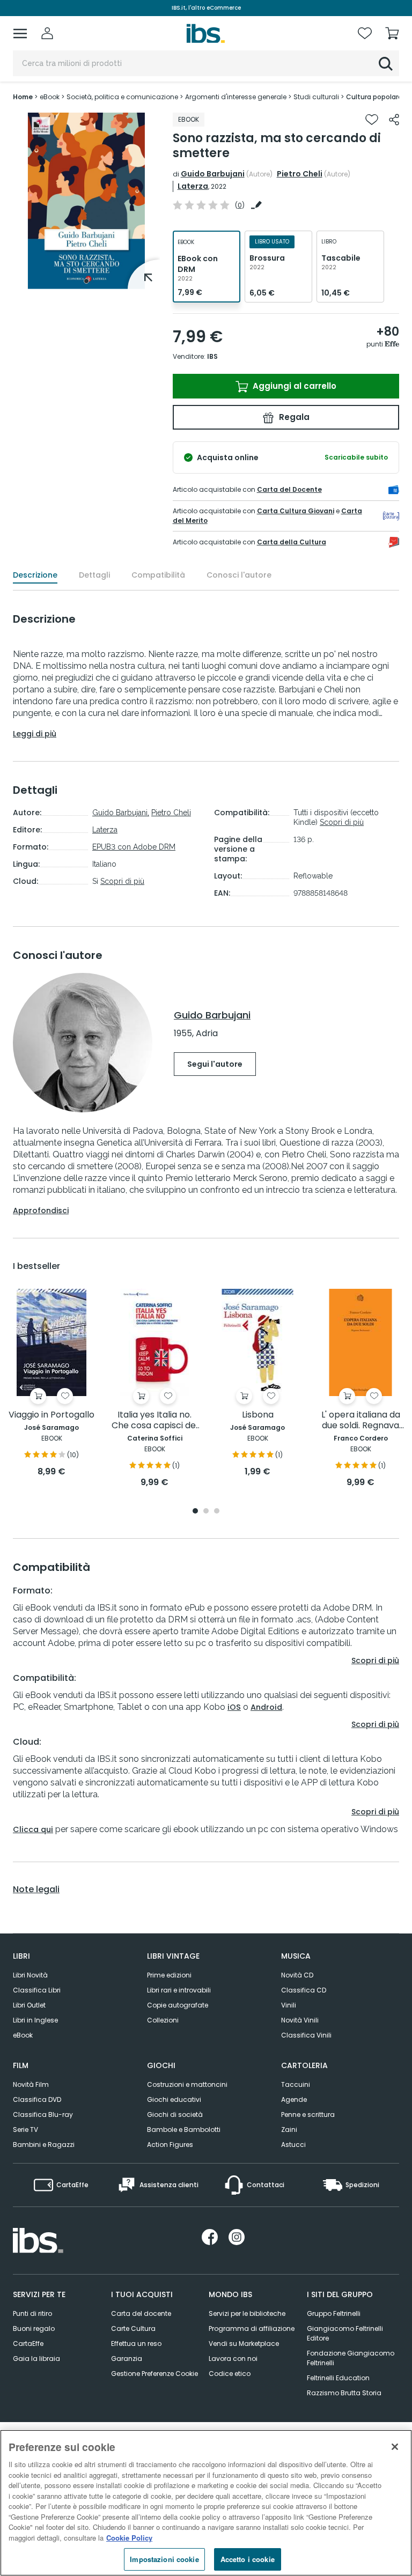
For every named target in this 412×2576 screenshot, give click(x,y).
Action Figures (170, 2145)
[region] (206, 2503)
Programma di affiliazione (252, 2328)
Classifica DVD (37, 2099)
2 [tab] (206, 1512)
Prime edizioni (169, 1975)
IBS (212, 356)
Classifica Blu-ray (43, 2114)
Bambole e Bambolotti (184, 2130)
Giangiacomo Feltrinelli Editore (345, 2333)
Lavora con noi (233, 2359)
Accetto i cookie (248, 2559)
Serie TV (25, 2130)
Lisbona (258, 1415)
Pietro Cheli (300, 174)
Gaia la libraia (36, 2359)
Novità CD (297, 1975)
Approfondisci (41, 1211)
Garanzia (127, 2359)
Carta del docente (141, 2313)
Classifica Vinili (306, 2035)
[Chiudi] (395, 2447)
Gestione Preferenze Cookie (154, 2374)
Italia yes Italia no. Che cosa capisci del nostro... (155, 1420)
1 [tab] (86, 281)
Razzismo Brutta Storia (344, 2393)
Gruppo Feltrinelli (334, 2313)
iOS (234, 1707)
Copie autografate (178, 2005)
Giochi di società (175, 2114)
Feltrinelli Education (338, 2378)
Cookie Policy (129, 2538)
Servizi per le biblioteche (247, 2313)
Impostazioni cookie (164, 2559)
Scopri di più (122, 881)
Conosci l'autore (239, 575)
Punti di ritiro (32, 2313)
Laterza (193, 186)
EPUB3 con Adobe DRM (134, 847)
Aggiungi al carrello (293, 386)
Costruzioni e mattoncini (187, 2084)
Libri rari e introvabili (179, 1990)
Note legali (36, 1889)
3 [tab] (217, 1512)
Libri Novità (30, 1975)
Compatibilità (158, 575)
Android (266, 1707)
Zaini (289, 2130)
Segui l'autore (215, 1064)
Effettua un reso (136, 2344)
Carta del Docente (289, 489)
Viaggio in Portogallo (51, 1415)
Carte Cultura (133, 2328)
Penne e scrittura (308, 2114)
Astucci (293, 2145)
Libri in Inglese (35, 2020)
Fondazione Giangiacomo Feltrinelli (351, 2358)
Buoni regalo (34, 2328)
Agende (294, 2099)
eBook (23, 2035)
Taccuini (296, 2084)
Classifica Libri (37, 1990)
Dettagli (94, 575)
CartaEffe (28, 2344)
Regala (293, 417)
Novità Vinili (300, 2020)
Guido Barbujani (213, 174)
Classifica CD (304, 1990)
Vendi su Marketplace (244, 2344)
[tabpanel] (86, 201)
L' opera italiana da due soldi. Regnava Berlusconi (361, 1420)
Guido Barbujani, (121, 813)
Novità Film (31, 2084)
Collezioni (163, 2020)
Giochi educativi (174, 2099)
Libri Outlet (29, 2005)
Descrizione (35, 575)
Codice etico (230, 2374)
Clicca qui (33, 1829)
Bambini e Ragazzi (44, 2145)
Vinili (289, 2005)
